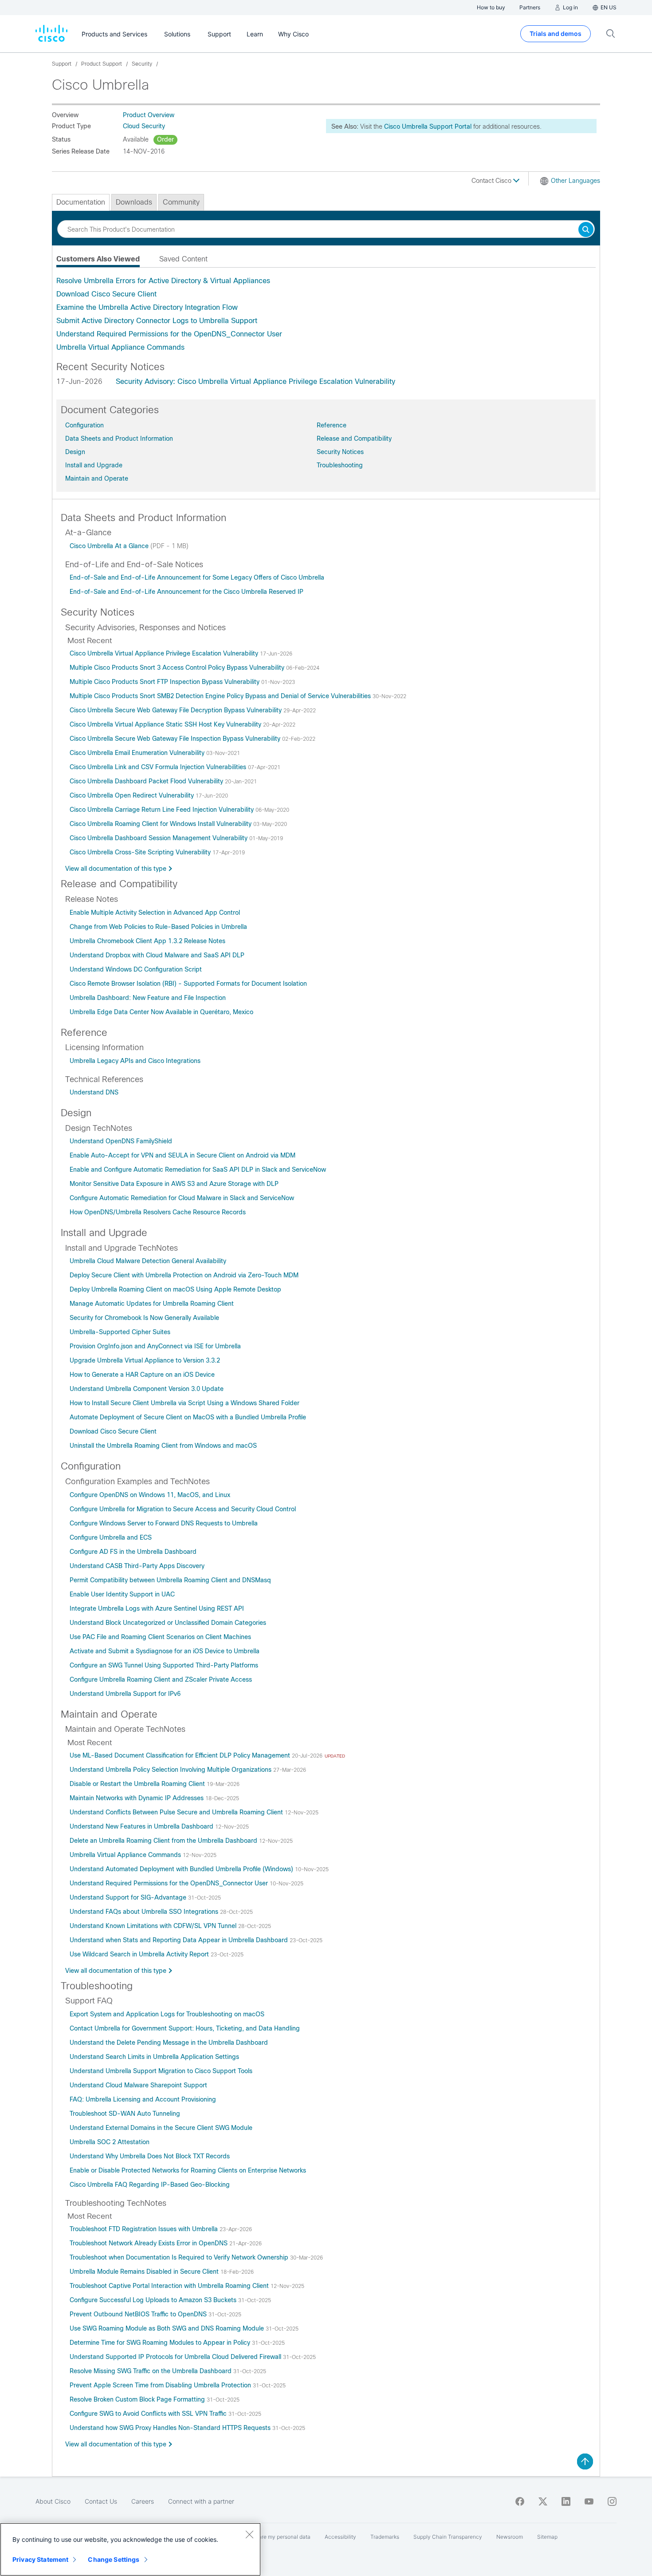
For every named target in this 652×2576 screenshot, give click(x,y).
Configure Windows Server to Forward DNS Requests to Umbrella (164, 1523)
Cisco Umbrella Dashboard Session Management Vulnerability (159, 838)
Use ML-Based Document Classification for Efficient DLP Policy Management (181, 1755)
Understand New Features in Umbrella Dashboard (142, 1826)
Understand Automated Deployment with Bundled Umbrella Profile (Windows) (182, 1869)
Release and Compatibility (354, 439)
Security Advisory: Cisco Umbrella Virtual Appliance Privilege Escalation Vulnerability (255, 381)
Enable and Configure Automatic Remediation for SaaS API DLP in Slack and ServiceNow (198, 1169)
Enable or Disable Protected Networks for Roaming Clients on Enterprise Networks (188, 2170)
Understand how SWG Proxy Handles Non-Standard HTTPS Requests (171, 2428)
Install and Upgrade (94, 465)
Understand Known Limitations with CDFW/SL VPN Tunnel (154, 1926)
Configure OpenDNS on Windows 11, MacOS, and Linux (150, 1495)
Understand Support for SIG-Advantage (129, 1897)
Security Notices (340, 452)
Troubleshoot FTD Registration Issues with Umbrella (145, 2229)
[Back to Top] (585, 2461)
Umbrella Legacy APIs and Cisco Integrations (135, 1061)
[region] (130, 2549)
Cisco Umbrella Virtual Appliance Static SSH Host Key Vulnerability (166, 724)
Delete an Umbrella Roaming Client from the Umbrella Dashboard (164, 1841)
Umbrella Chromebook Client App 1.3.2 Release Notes (147, 941)
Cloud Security (144, 126)
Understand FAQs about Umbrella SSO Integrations (145, 1912)
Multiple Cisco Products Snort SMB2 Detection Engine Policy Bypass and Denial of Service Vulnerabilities (221, 696)
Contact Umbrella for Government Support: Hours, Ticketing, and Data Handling (185, 2028)
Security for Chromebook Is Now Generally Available (144, 1318)
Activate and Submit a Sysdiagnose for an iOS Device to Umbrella (165, 1651)
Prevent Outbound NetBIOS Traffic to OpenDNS (139, 2314)
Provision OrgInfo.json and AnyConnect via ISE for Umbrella (155, 1346)
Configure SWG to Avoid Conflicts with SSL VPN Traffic (149, 2414)
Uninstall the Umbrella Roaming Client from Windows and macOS (163, 1446)
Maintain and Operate (97, 478)
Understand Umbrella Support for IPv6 (125, 1694)
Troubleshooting (340, 465)
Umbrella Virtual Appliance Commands (120, 347)
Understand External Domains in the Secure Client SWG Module (161, 2128)
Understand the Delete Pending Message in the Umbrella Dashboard (169, 2043)
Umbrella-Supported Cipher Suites (120, 1332)
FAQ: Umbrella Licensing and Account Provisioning (143, 2099)
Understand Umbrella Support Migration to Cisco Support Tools (161, 2071)
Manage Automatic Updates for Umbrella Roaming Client (152, 1304)
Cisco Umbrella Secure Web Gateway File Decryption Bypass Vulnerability (177, 710)
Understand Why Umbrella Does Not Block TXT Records (150, 2156)
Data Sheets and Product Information (119, 439)
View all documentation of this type (116, 869)
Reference (332, 425)
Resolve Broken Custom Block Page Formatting (138, 2399)
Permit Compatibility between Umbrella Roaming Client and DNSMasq (170, 1580)
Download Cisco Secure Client (106, 294)
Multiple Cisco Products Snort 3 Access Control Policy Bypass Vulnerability (178, 668)
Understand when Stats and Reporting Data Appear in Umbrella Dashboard (180, 1940)
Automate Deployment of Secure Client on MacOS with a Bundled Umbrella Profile (188, 1417)
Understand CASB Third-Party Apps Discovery (137, 1566)
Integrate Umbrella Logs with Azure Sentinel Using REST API (157, 1608)
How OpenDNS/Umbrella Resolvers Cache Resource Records (158, 1212)
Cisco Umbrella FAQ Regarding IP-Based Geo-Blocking (150, 2185)
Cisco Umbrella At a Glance (110, 546)
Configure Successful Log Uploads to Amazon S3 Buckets (154, 2300)
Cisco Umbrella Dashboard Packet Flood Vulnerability (147, 781)
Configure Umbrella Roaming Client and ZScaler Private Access (161, 1679)
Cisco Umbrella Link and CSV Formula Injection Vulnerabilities (159, 767)
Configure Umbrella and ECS (111, 1537)
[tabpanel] (326, 314)
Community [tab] (181, 202)
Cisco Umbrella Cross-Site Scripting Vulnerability (141, 852)
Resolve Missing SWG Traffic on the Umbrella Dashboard (151, 2371)
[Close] (249, 2534)
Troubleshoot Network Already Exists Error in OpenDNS (149, 2243)
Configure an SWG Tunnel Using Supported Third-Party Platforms (164, 1665)
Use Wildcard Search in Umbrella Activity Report (140, 1954)
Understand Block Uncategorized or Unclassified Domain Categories (168, 1623)
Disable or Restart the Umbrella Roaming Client (138, 1784)
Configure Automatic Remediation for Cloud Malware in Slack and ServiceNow (182, 1198)
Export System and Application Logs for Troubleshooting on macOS (167, 2014)
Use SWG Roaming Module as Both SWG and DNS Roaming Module (168, 2328)
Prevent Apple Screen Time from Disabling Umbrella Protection (161, 2385)
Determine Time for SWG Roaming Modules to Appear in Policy (161, 2343)
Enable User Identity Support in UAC (122, 1594)
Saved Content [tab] (183, 259)
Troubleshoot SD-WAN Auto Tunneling (125, 2114)
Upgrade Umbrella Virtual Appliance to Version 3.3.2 (145, 1360)
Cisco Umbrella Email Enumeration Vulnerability (138, 753)
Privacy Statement (40, 2559)
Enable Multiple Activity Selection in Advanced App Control (155, 913)
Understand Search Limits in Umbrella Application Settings (154, 2057)
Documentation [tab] (81, 202)
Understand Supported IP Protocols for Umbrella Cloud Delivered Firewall (176, 2357)
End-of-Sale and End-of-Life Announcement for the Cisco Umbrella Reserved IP (187, 592)
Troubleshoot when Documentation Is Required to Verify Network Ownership (180, 2257)
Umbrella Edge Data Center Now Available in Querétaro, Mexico (161, 1012)
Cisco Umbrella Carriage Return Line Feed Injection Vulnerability (163, 810)
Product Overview (149, 115)
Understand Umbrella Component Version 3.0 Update (147, 1389)
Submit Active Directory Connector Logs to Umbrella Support (157, 321)
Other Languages (575, 181)
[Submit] (586, 230)
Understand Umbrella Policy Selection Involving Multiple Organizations (171, 1770)
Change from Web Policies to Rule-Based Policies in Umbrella (158, 927)
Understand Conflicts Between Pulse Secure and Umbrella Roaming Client (177, 1812)
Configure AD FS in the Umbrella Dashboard (133, 1552)
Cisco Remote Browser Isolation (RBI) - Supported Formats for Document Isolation (188, 984)
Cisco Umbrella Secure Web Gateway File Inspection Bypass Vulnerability (176, 739)
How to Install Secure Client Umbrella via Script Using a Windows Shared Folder (185, 1403)
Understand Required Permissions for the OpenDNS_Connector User (169, 334)
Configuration (84, 425)
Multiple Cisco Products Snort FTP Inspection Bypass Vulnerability (165, 682)
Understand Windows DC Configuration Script (136, 969)
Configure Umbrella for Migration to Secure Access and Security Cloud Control (183, 1509)
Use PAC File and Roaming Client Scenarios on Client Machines (160, 1637)
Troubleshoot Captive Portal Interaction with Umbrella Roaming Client (170, 2286)
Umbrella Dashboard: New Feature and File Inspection (148, 998)
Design (75, 452)
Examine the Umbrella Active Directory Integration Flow (147, 307)
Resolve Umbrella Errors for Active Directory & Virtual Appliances (163, 281)
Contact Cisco (492, 181)
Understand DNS (94, 1092)
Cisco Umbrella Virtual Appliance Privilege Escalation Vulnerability (165, 653)
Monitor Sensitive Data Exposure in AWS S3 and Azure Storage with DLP (174, 1184)
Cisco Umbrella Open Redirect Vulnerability (133, 795)
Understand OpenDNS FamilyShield (121, 1141)
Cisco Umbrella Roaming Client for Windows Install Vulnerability (161, 824)
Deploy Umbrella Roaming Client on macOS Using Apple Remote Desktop (175, 1289)
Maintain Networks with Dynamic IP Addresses (137, 1798)
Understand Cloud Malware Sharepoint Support (138, 2085)
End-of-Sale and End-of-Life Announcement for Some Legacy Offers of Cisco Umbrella (197, 577)
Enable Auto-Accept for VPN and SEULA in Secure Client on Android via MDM (183, 1155)
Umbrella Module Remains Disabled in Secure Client (145, 2272)
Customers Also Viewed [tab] (98, 259)
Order (165, 139)
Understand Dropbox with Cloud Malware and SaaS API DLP (157, 955)
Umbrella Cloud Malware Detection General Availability (148, 1261)
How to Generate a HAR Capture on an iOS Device (142, 1375)
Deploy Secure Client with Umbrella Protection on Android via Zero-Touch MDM (184, 1275)
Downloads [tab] (134, 202)
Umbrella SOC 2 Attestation (110, 2142)
